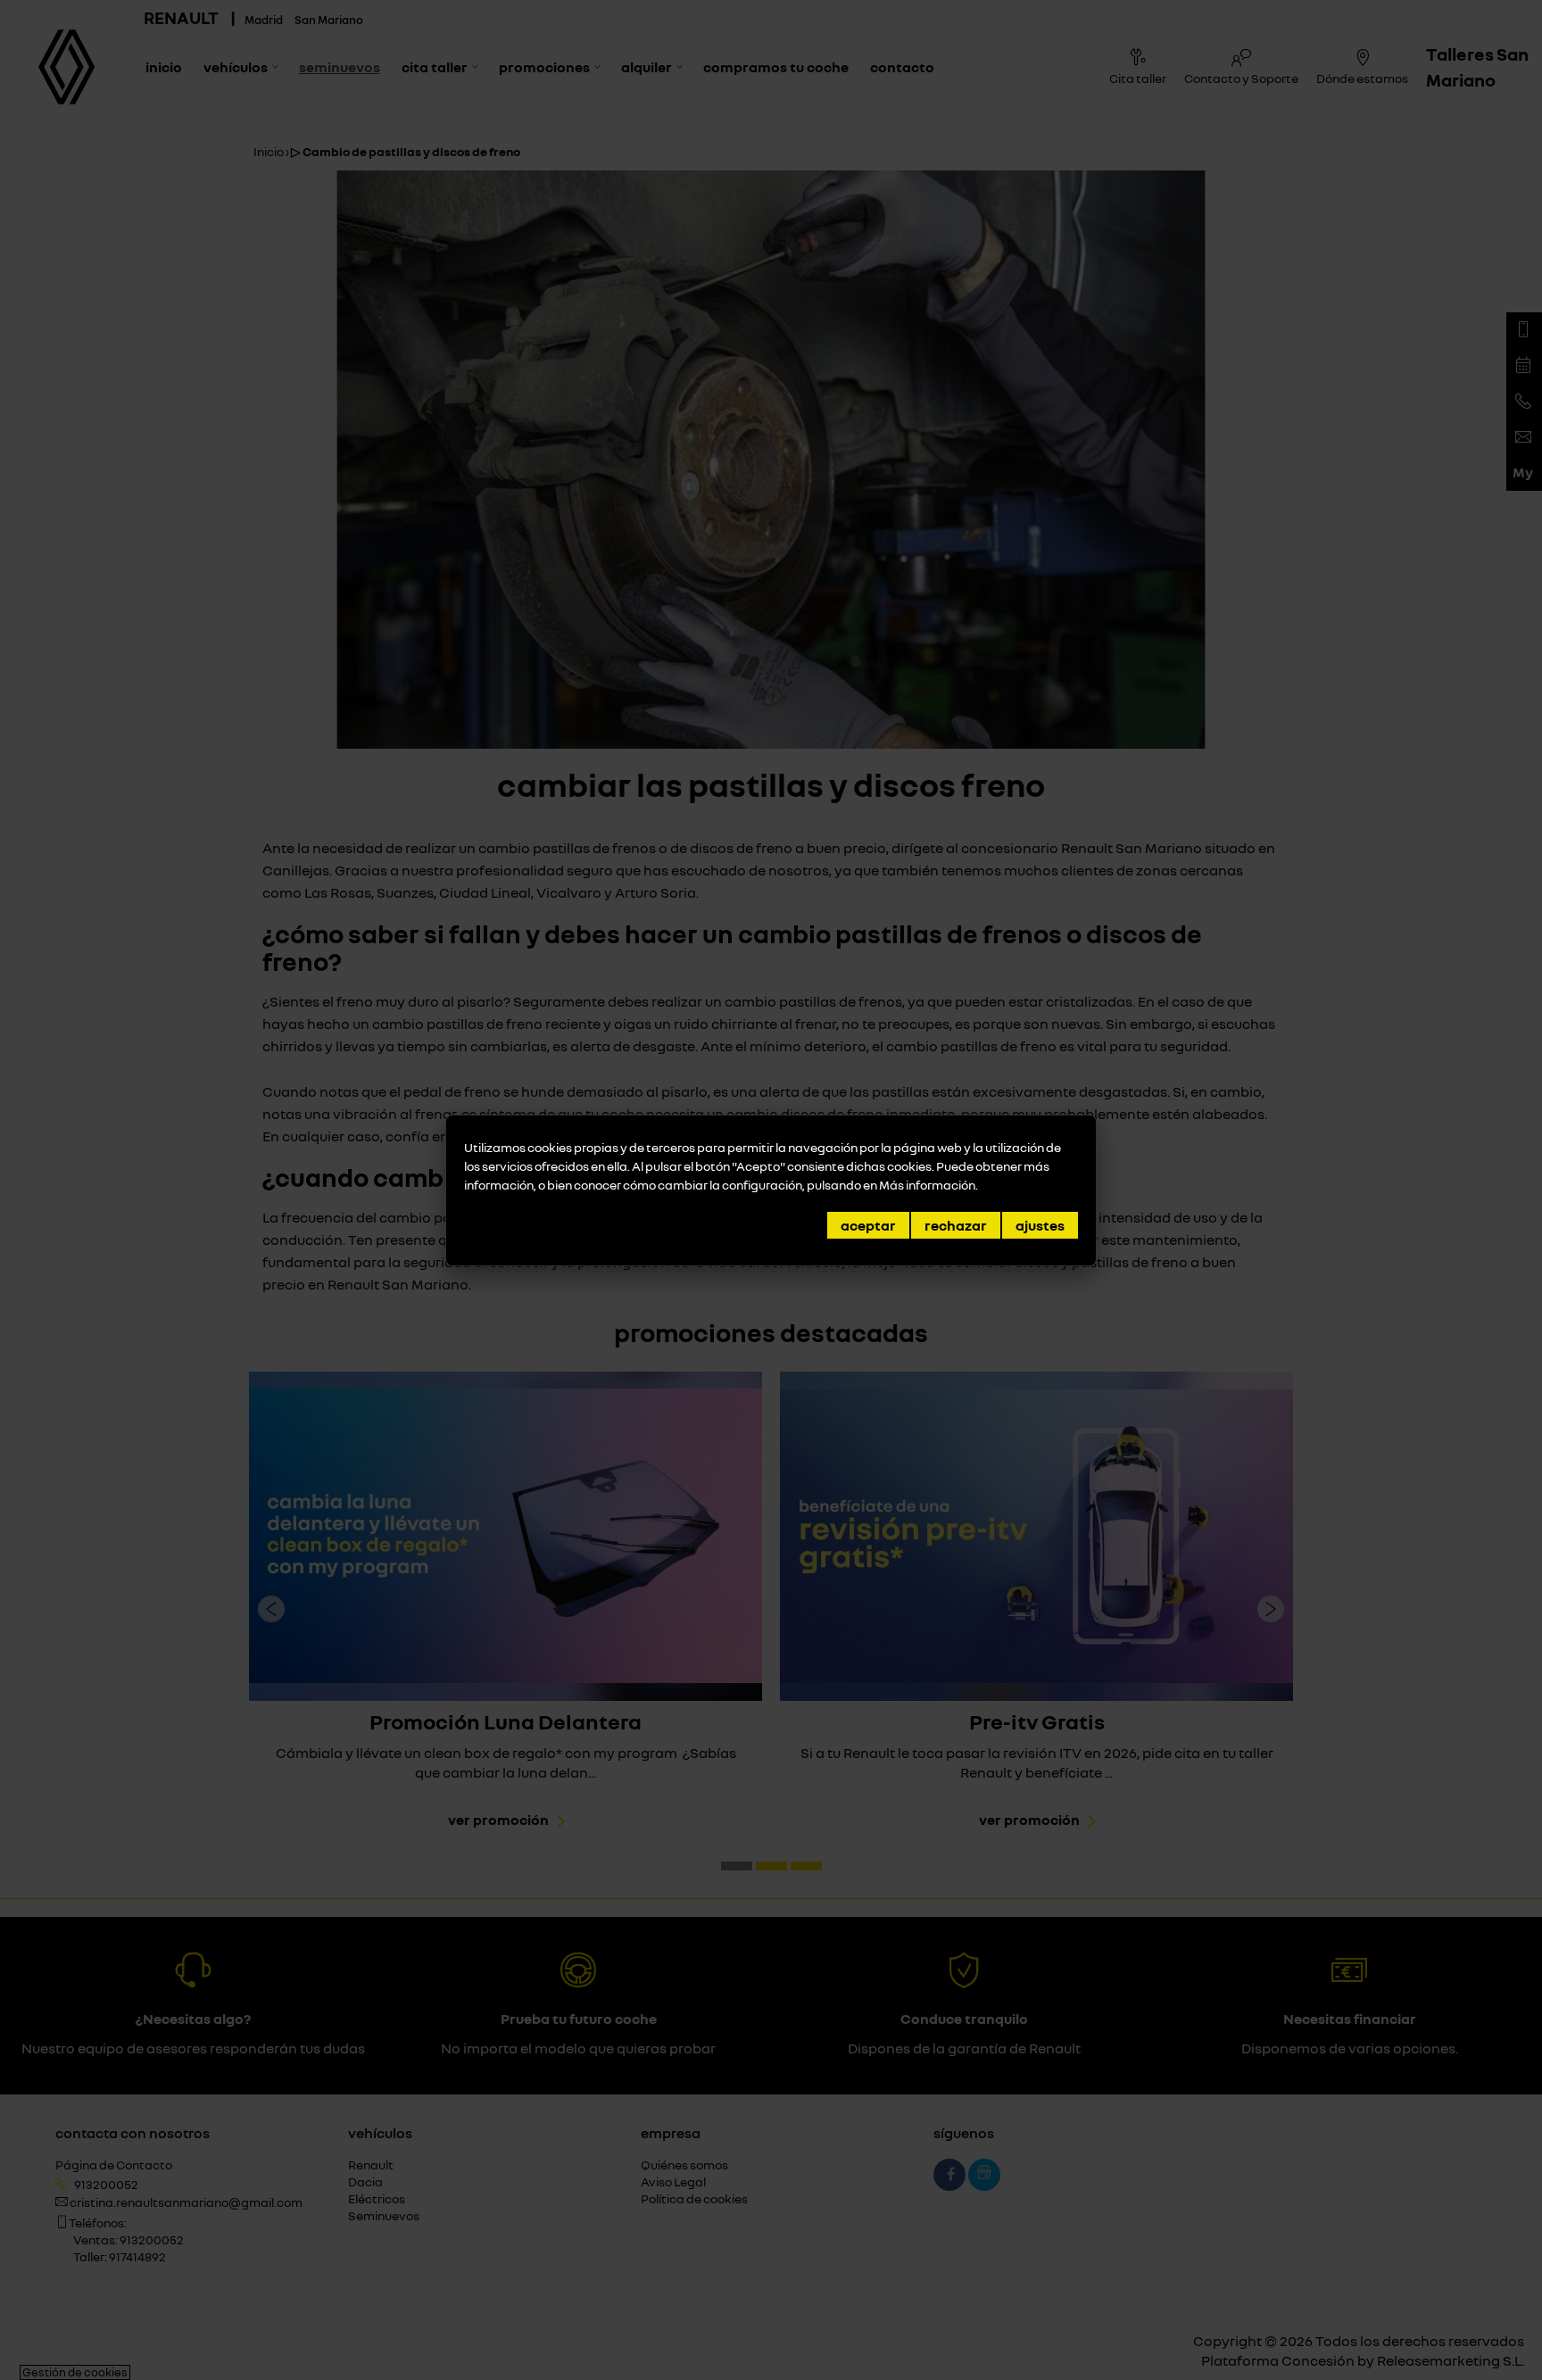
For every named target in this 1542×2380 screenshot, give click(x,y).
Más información (927, 1185)
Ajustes (1040, 1225)
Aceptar (868, 1225)
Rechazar (956, 1225)
